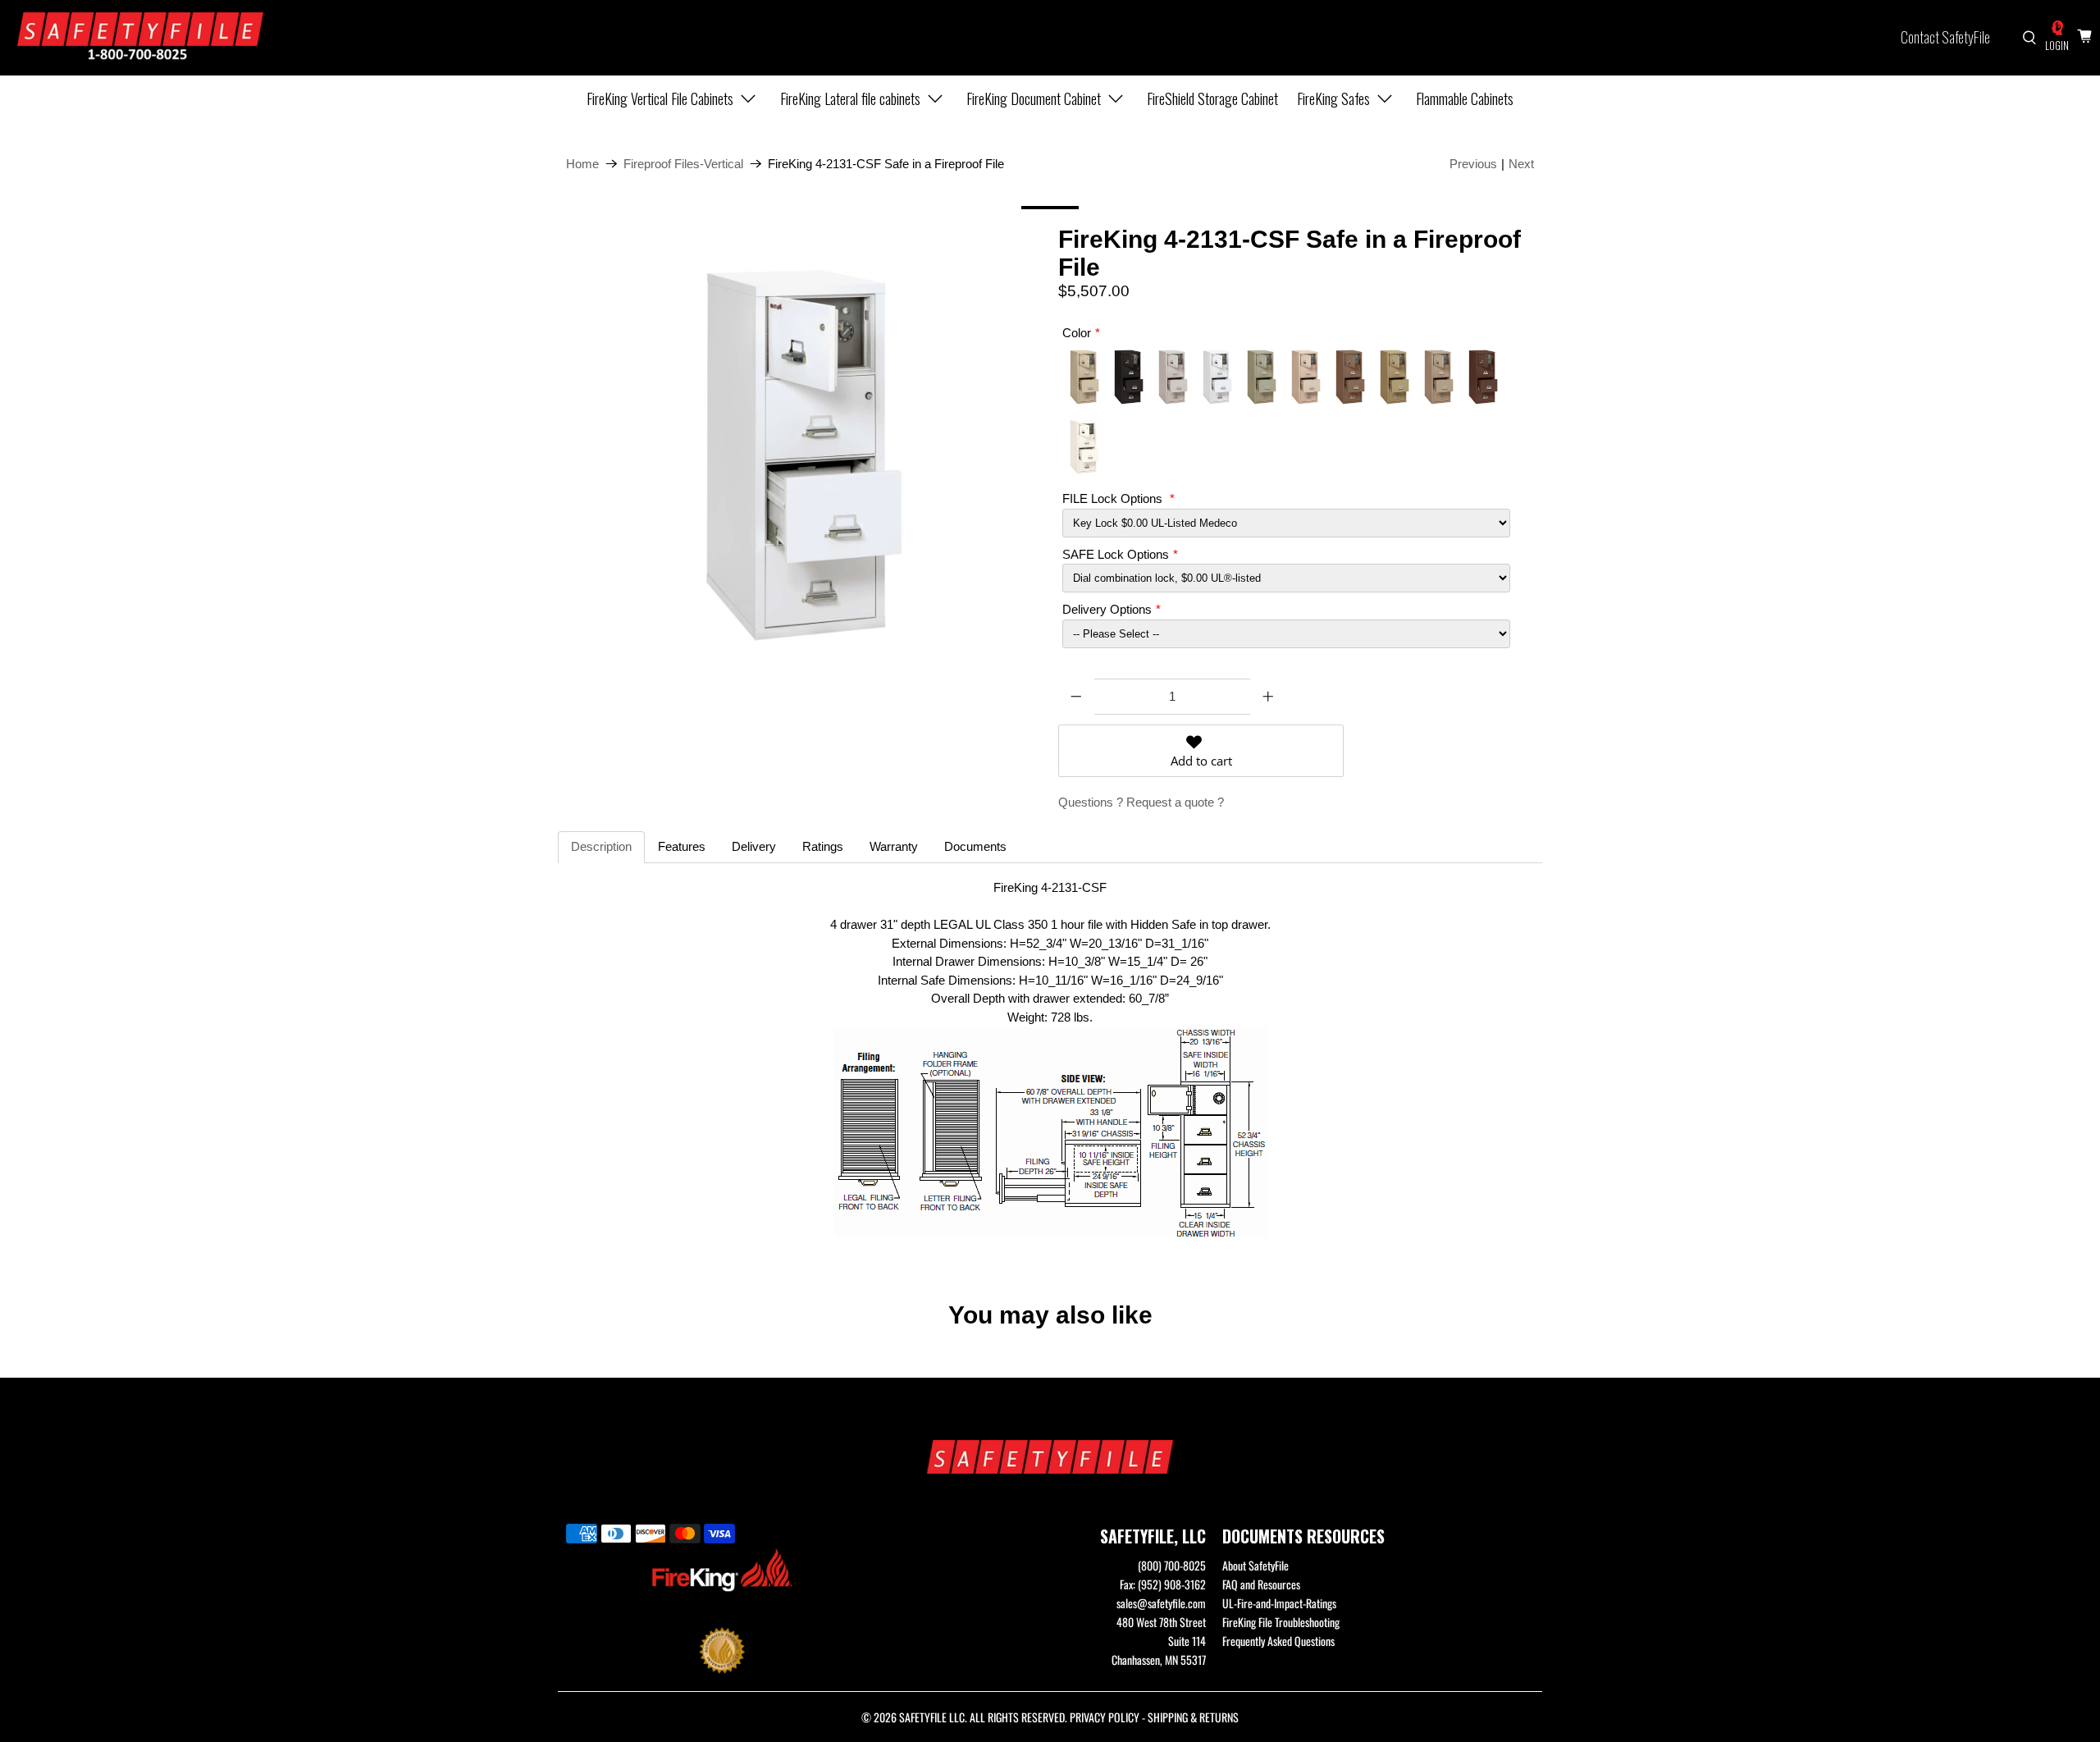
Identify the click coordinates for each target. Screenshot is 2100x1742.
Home (582, 164)
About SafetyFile (1255, 1565)
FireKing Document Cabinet (1034, 98)
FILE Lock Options (1114, 498)
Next (1521, 164)
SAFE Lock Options (1116, 554)
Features (682, 846)
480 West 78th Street (1161, 1622)
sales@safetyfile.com (1161, 1603)
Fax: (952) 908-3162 (1163, 1584)
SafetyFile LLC (932, 1717)
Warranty (894, 846)
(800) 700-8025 (1172, 1565)
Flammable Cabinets (1465, 98)
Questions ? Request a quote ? (1141, 802)
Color (1077, 333)
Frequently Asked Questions (1278, 1641)
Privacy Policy (1105, 1717)
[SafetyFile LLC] (140, 38)
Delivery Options (1107, 609)
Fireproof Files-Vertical (683, 164)
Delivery (754, 846)
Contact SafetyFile (1945, 37)
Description (601, 846)
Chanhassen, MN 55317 (1159, 1660)
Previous (1473, 164)
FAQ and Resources (1261, 1584)
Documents (975, 846)
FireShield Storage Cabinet (1212, 98)
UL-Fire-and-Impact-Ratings (1279, 1603)
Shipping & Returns (1193, 1717)
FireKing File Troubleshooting (1281, 1622)
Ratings (823, 846)
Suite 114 (1187, 1641)
